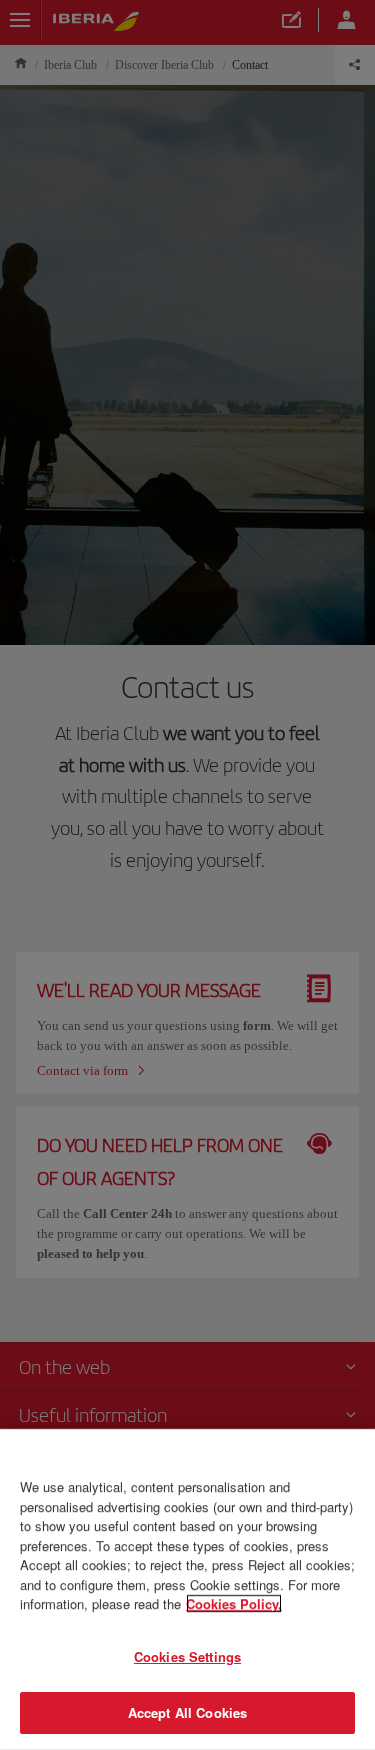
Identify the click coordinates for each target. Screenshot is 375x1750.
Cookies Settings (187, 1656)
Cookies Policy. (234, 1603)
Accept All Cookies (187, 1712)
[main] (187, 1589)
